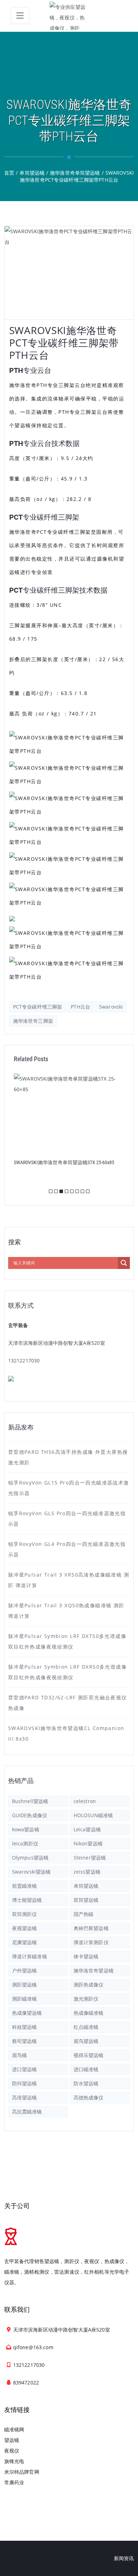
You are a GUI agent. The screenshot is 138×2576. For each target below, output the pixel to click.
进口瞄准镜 (86, 2069)
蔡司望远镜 (25, 2041)
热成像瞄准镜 (89, 2013)
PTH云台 (80, 1007)
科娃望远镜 (25, 2027)
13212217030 (24, 1360)
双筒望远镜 (86, 1900)
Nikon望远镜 (88, 1843)
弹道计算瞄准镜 (30, 1956)
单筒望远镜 (86, 1886)
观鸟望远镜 (86, 2041)
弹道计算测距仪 (91, 1942)
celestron (85, 1801)
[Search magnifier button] (124, 1263)
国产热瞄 (84, 1914)
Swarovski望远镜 (31, 1872)
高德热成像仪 (89, 2097)
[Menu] (20, 16)
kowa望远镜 (26, 1829)
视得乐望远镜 (89, 2055)
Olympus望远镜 (30, 1858)
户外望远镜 (25, 1970)
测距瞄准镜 (25, 1999)
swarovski (111, 1007)
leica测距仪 (25, 1843)
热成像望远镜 (27, 2013)
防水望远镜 (86, 2083)
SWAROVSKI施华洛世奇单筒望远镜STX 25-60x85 (64, 1162)
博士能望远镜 (27, 1900)
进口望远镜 (25, 2069)
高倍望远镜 (25, 2097)
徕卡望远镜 (86, 1956)
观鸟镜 (19, 2055)
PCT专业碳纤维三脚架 (38, 1007)
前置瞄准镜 (25, 1886)
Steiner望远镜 (90, 1858)
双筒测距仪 (25, 1914)
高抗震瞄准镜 (27, 2112)
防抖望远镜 (25, 2083)
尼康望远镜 (25, 1942)
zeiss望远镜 (87, 1872)
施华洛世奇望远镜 (94, 1970)
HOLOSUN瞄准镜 (93, 1815)
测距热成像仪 (89, 1985)
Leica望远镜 (87, 1829)
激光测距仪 (86, 1999)
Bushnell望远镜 (30, 1801)
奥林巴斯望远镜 (91, 1928)
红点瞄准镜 (86, 2027)
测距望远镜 (25, 1985)
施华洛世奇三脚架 (33, 1021)
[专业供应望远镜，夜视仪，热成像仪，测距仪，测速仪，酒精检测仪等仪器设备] (69, 16)
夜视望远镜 (25, 1928)
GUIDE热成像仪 (30, 1815)
